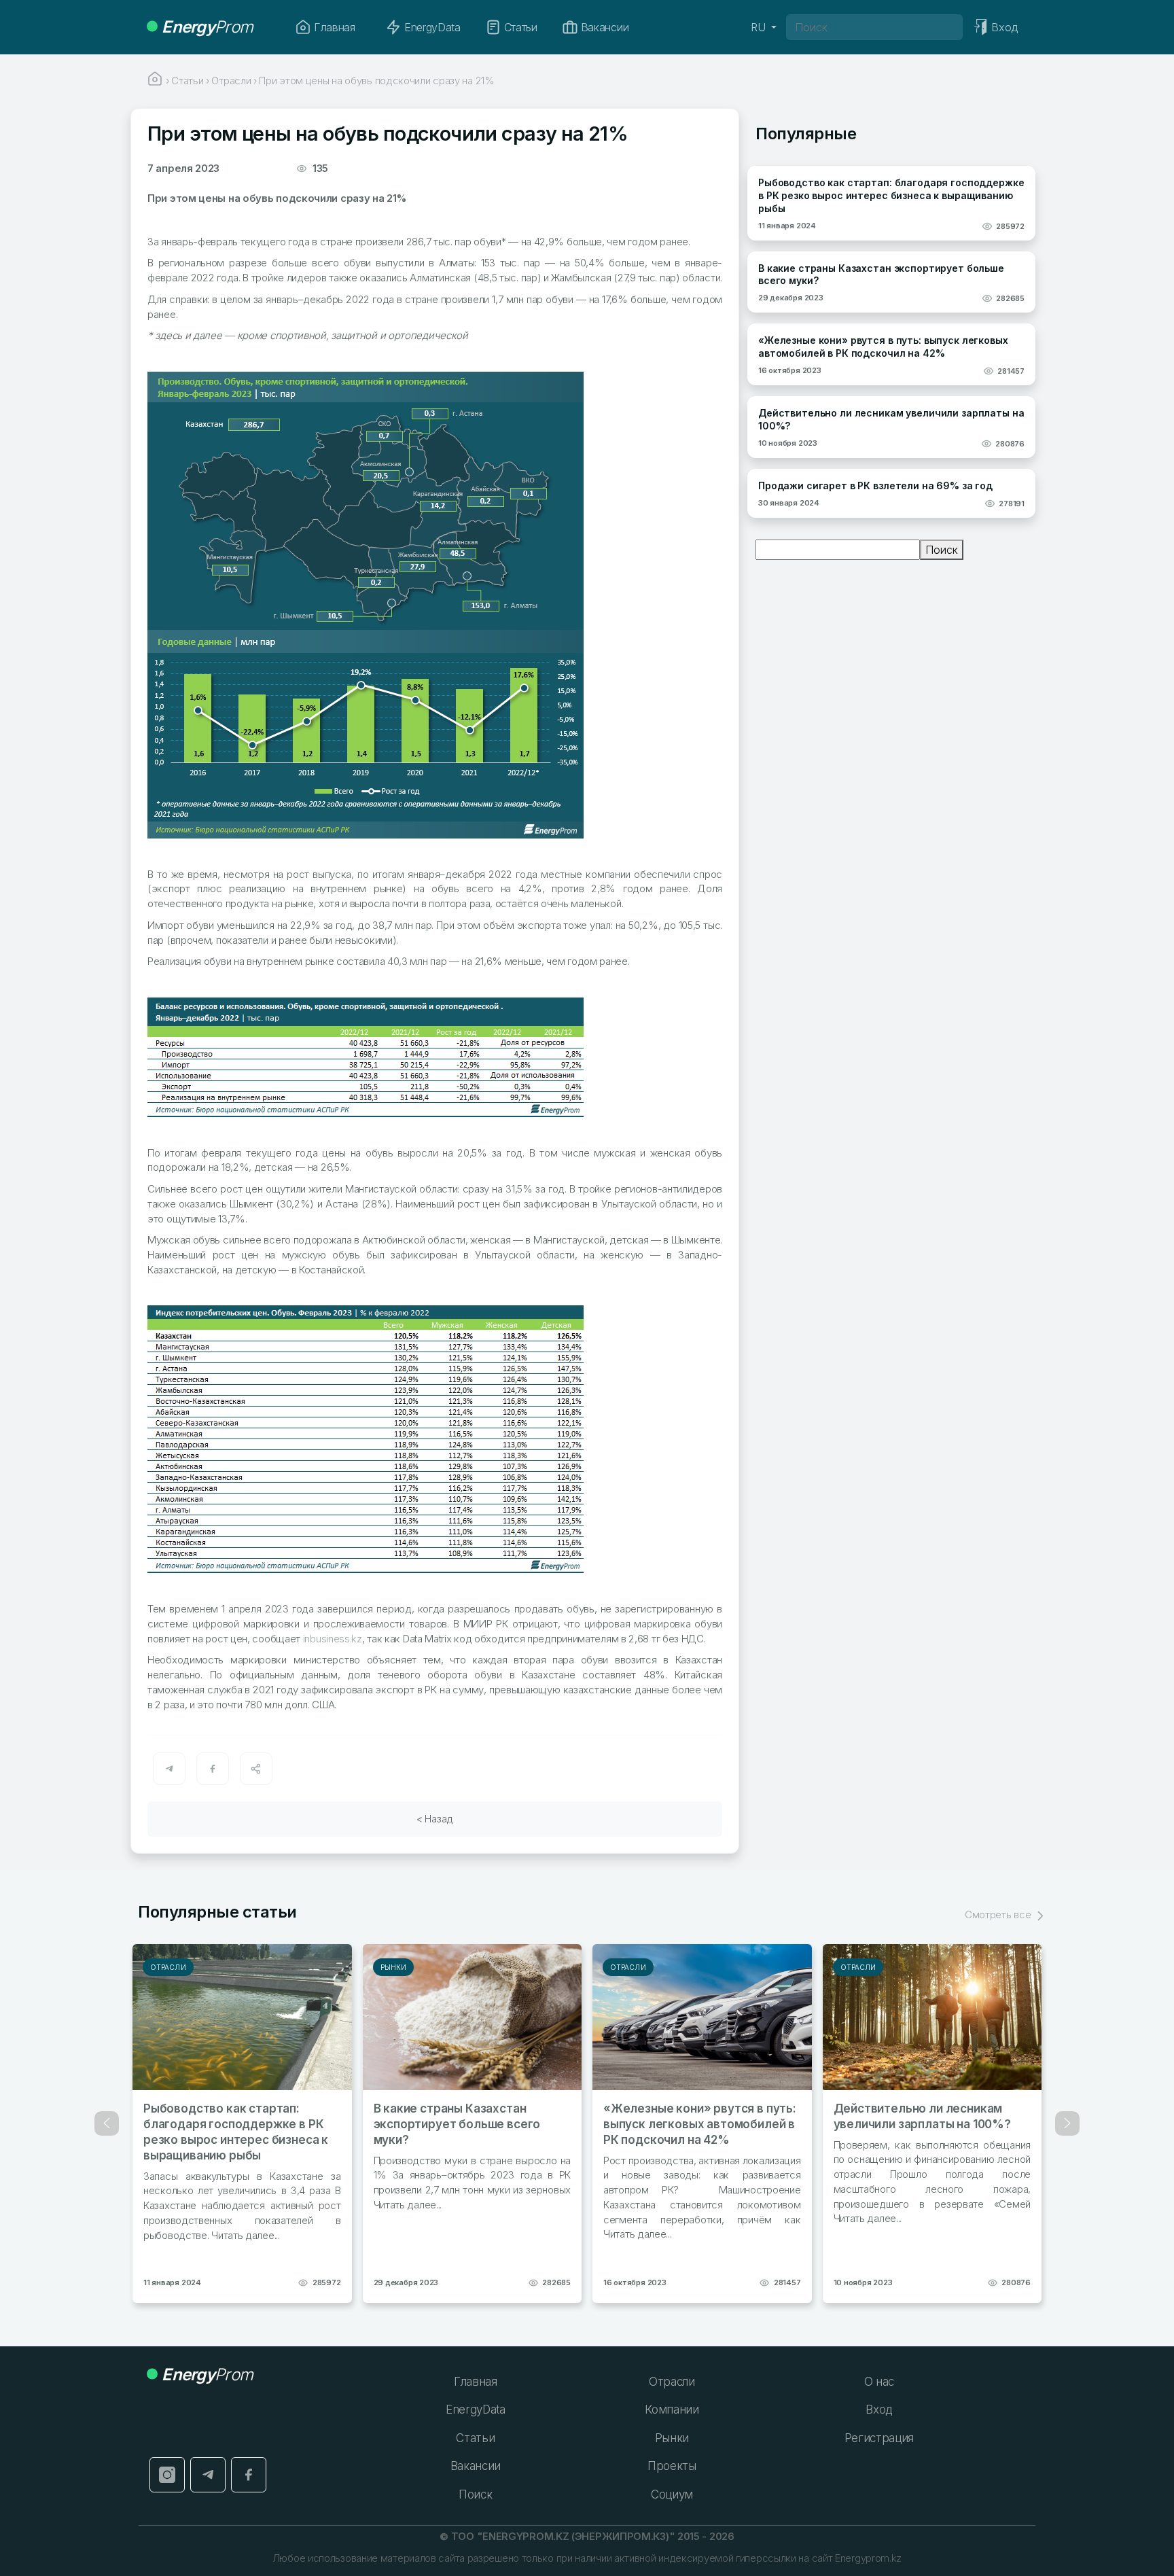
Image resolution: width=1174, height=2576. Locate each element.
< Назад (435, 1819)
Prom (207, 27)
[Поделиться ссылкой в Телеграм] (169, 1769)
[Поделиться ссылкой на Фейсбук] (213, 1769)
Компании (672, 2410)
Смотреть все (999, 1915)
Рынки (394, 1967)
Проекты (672, 2466)
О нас (879, 2382)
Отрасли (168, 1967)
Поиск (942, 550)
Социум (672, 2494)
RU (760, 27)
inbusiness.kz (333, 1639)
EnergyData (432, 27)
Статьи (521, 27)
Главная (335, 27)
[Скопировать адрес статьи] (256, 1769)
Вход (879, 2410)
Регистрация (879, 2438)
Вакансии (605, 27)
